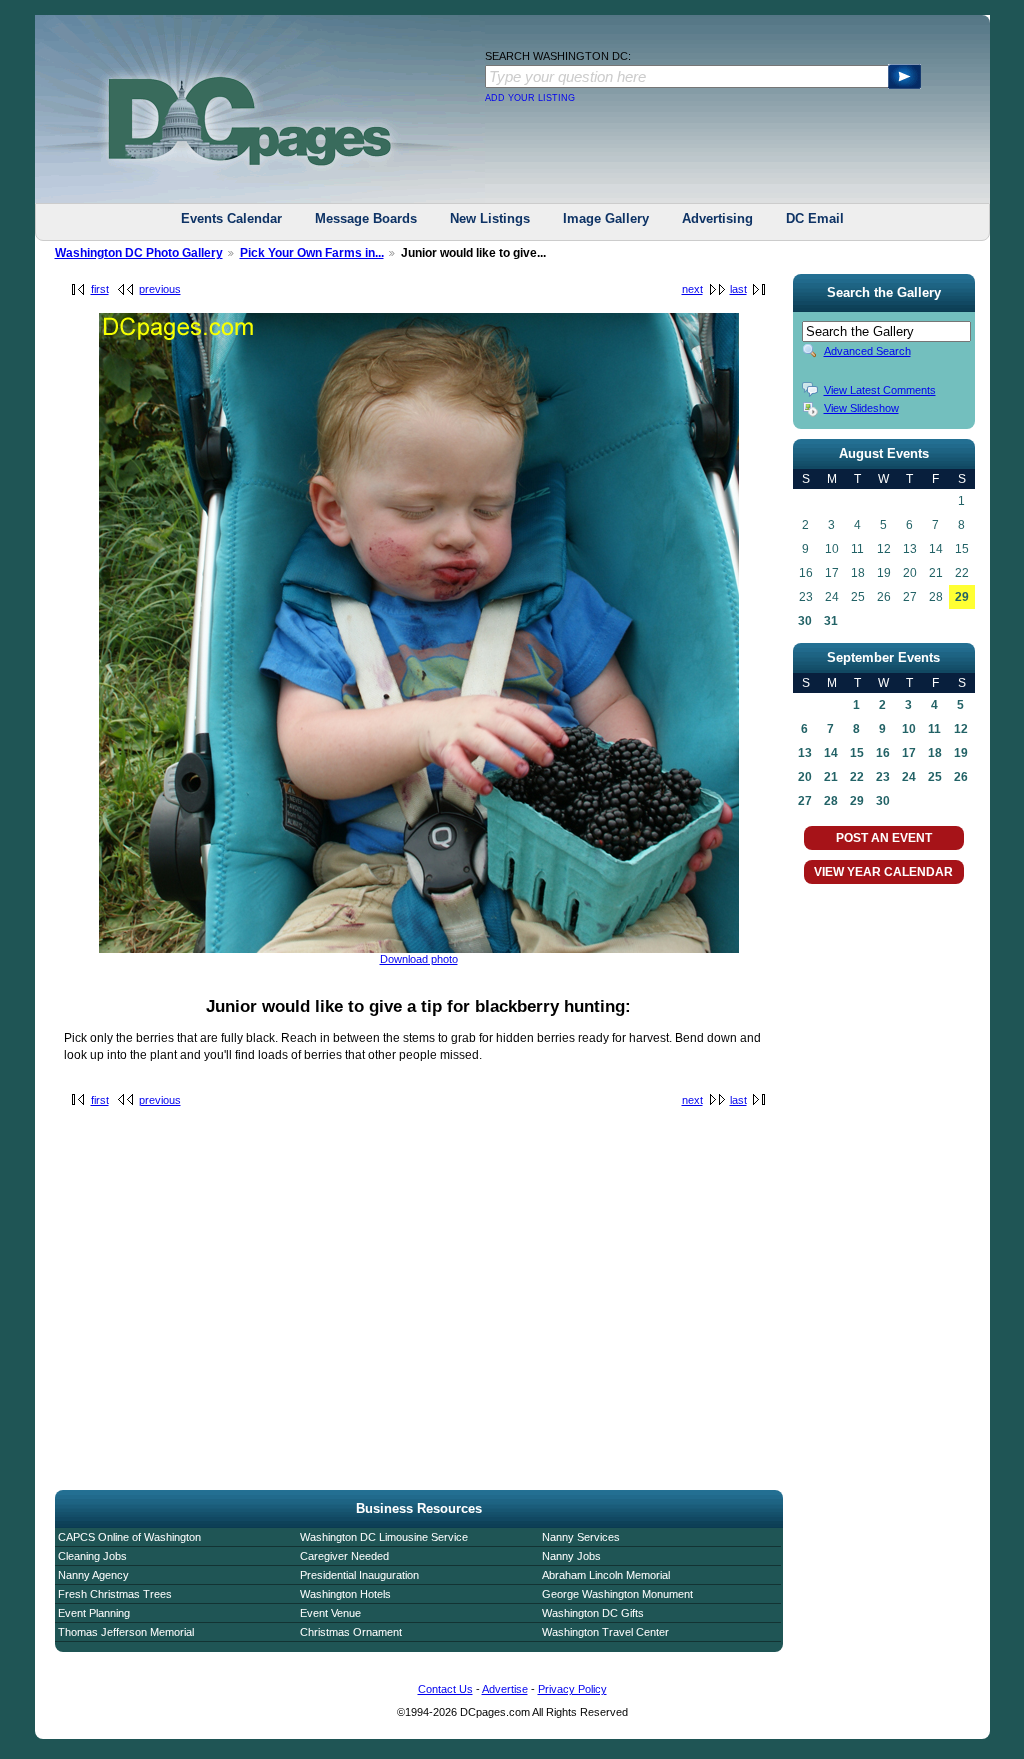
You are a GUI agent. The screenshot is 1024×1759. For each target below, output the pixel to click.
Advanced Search (867, 351)
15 (857, 753)
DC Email (815, 218)
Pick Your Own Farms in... (312, 253)
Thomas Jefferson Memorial (126, 1632)
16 (883, 753)
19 (961, 753)
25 (935, 777)
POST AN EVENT (884, 838)
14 (831, 753)
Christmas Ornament (351, 1632)
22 (857, 777)
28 (831, 801)
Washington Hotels (345, 1594)
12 (961, 729)
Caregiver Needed (344, 1556)
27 (805, 801)
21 (831, 777)
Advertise (505, 1689)
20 (805, 777)
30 (805, 621)
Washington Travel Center (605, 1632)
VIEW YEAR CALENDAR (883, 872)
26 (961, 777)
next (692, 289)
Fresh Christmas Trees (115, 1594)
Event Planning (94, 1613)
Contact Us (445, 1689)
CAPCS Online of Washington (129, 1537)
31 (831, 621)
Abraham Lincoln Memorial (606, 1575)
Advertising (717, 218)
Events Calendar (231, 218)
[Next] (419, 949)
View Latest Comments (880, 390)
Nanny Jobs (571, 1556)
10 (909, 729)
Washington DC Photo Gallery (139, 253)
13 (805, 753)
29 (962, 597)
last (738, 289)
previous (160, 289)
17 (909, 753)
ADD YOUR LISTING (530, 98)
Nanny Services (581, 1537)
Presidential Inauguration (359, 1575)
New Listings (490, 218)
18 (935, 753)
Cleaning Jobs (92, 1556)
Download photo (419, 959)
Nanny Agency (93, 1575)
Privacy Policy (572, 1689)
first (100, 289)
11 (934, 729)
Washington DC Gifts (593, 1613)
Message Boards (366, 218)
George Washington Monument (617, 1594)
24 (909, 777)
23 (883, 777)
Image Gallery (606, 218)
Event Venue (330, 1613)
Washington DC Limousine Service (384, 1537)
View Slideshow (861, 408)
